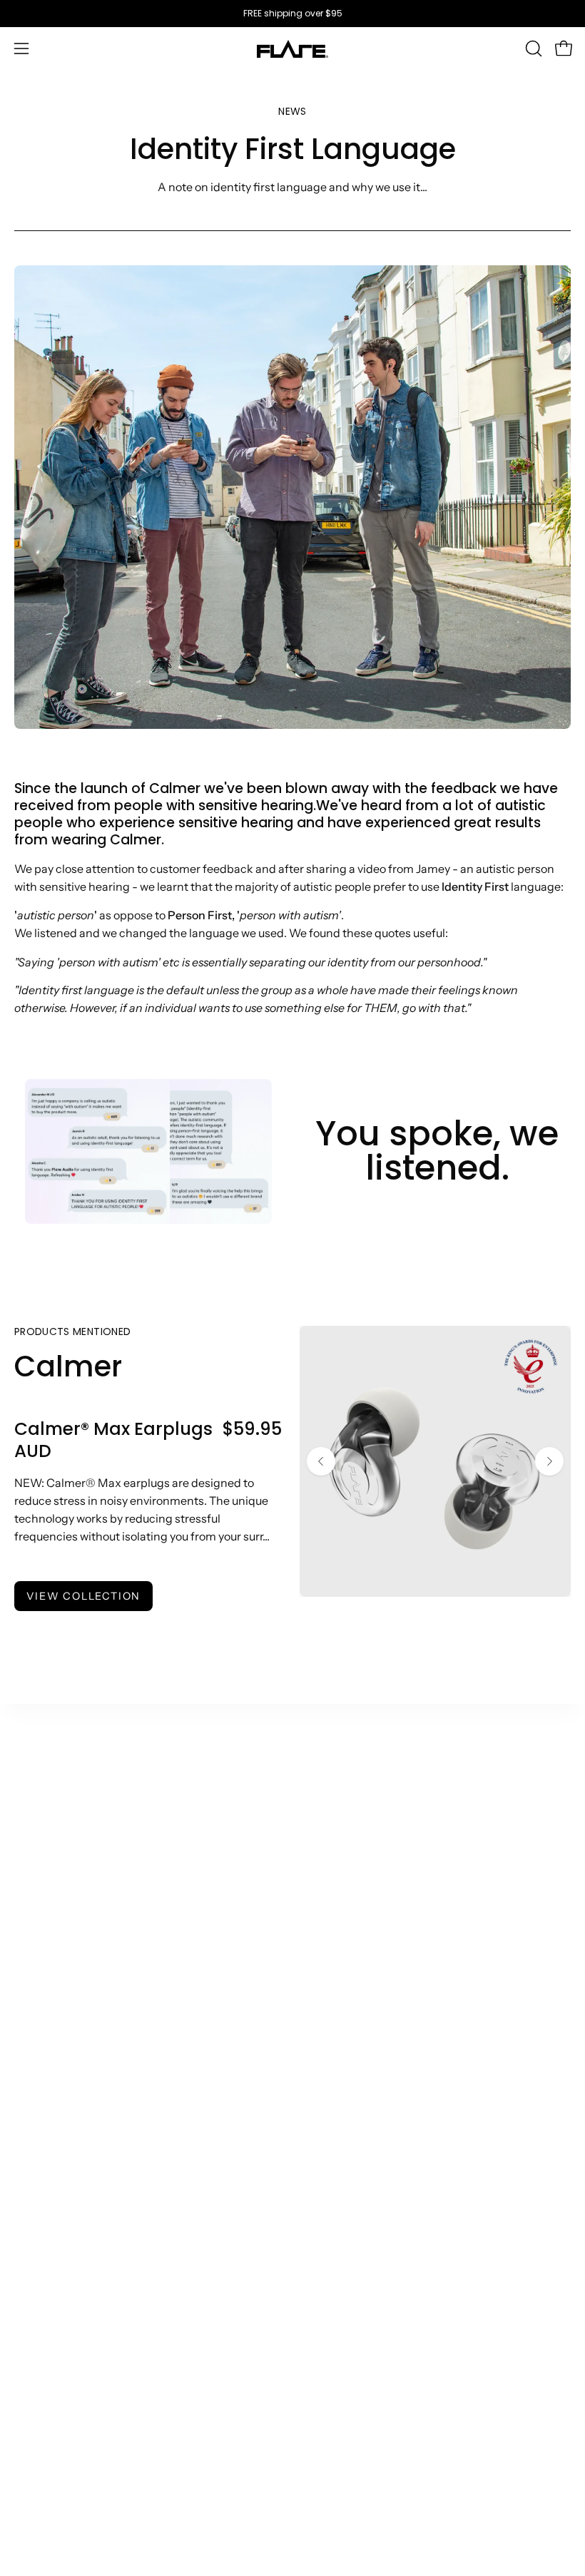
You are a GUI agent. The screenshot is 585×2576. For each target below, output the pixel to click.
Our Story (332, 1785)
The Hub (329, 1809)
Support (328, 2077)
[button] (532, 48)
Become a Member (357, 1950)
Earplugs (37, 1856)
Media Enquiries (57, 2147)
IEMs (27, 1832)
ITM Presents (342, 1997)
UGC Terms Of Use (63, 2297)
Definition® (46, 1903)
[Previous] (321, 1461)
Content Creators (61, 2077)
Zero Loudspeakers (357, 1926)
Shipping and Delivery (365, 2100)
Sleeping (38, 1879)
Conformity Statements (77, 2438)
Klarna (324, 2124)
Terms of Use (48, 2274)
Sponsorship (48, 2171)
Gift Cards (41, 1997)
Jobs (319, 1973)
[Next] (549, 1461)
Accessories (47, 1950)
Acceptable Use (56, 2321)
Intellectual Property (68, 2415)
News (321, 1856)
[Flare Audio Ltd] (292, 49)
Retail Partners (54, 2124)
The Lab (328, 1832)
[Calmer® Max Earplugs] (435, 1461)
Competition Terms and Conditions (107, 2391)
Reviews (36, 2368)
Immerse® (43, 1926)
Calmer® (39, 1809)
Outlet (31, 1785)
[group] (292, 14)
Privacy (34, 2344)
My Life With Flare (355, 1903)
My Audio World (349, 1879)
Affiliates (38, 2100)
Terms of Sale (50, 2250)
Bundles (36, 1973)
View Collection (83, 1596)
